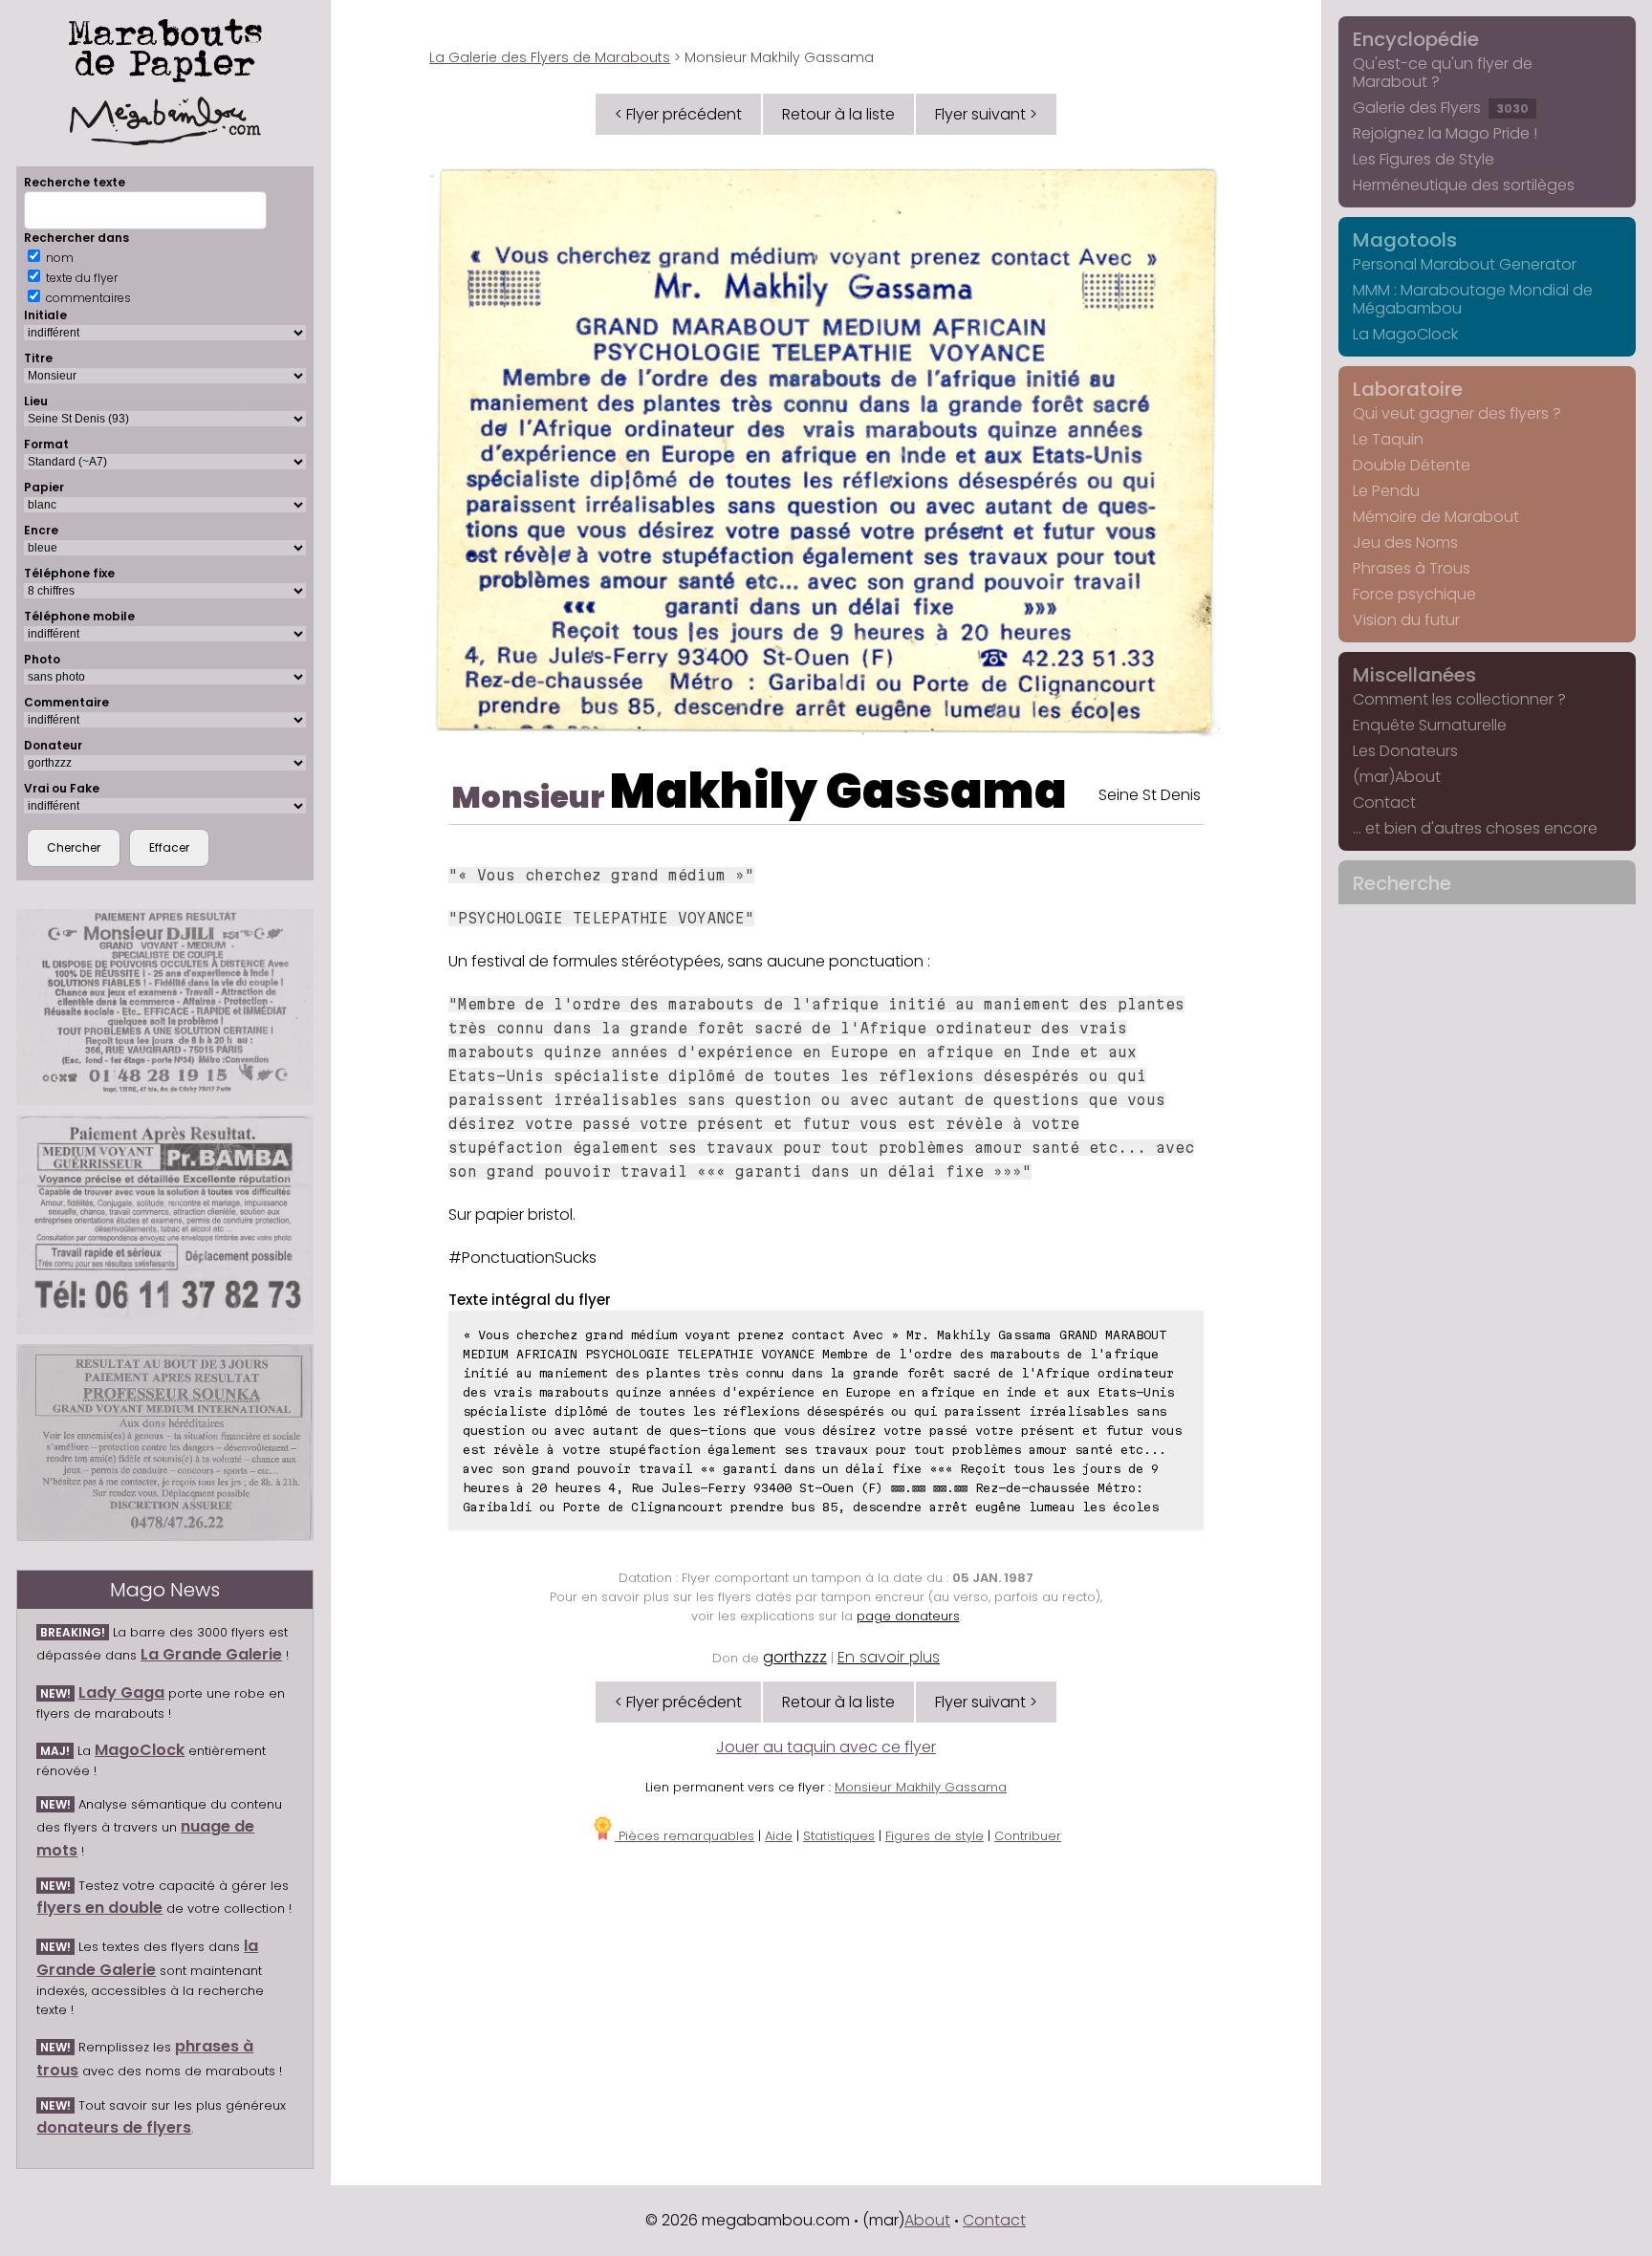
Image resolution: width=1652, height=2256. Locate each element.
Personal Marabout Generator (1465, 264)
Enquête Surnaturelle (1430, 725)
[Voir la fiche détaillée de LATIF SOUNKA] (165, 1443)
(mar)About (1397, 777)
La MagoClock (1405, 334)
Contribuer (1028, 1836)
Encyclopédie (1416, 39)
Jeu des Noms (1405, 542)
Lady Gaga (121, 1692)
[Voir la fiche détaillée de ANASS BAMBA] (165, 1225)
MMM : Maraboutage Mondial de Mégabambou (1473, 299)
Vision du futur (1406, 620)
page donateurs (908, 1616)
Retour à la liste (838, 114)
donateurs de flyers (114, 2127)
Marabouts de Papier (165, 47)
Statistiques (839, 1836)
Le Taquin (1388, 439)
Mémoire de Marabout (1436, 517)
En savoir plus (889, 1657)
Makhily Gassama (838, 791)
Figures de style (935, 1836)
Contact (1384, 803)
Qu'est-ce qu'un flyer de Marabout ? (1443, 73)
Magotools (1405, 240)
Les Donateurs (1405, 751)
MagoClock (140, 1750)
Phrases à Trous (1412, 568)
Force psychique (1414, 594)
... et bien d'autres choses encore (1475, 828)
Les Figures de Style (1424, 159)
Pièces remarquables (685, 1836)
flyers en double (99, 1908)
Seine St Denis (1150, 795)
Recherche (1402, 883)
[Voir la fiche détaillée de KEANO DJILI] (165, 1007)
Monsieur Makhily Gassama (921, 1787)
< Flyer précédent (678, 114)
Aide (779, 1836)
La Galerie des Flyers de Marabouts (550, 57)
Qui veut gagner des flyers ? (1457, 413)
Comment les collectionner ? (1459, 699)
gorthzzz (795, 1657)
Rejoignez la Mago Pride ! (1445, 133)
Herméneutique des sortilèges (1464, 185)
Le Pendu (1386, 491)
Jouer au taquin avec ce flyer (826, 1747)
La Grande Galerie (211, 1654)
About (927, 2220)
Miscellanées (1414, 675)
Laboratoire (1408, 389)
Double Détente (1412, 465)
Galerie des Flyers (1441, 108)
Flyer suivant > (986, 114)
